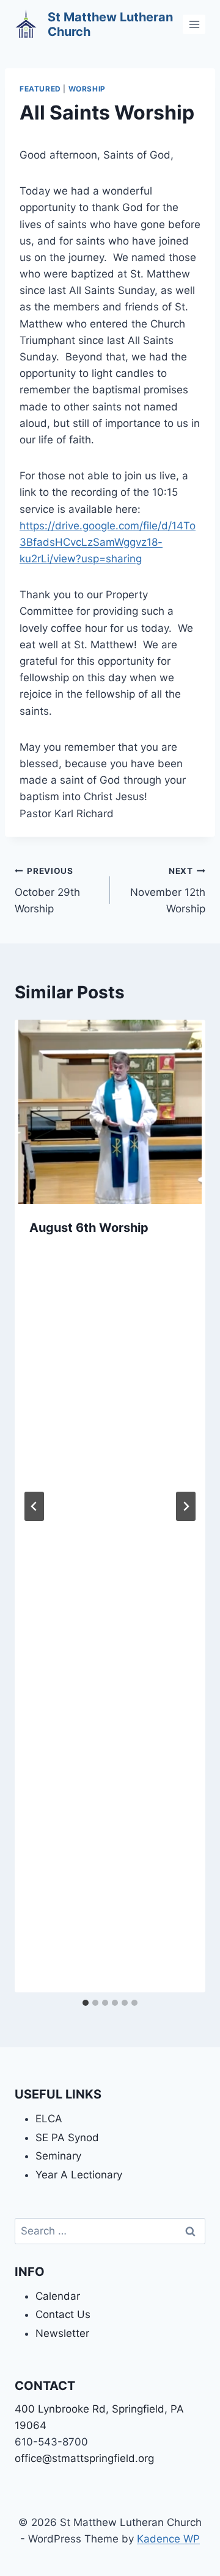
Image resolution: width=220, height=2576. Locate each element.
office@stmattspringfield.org (84, 2458)
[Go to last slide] (34, 1506)
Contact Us (63, 2314)
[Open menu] (194, 24)
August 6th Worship (89, 1228)
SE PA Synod (67, 2138)
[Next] (186, 1506)
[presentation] (110, 1111)
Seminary (58, 2156)
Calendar (58, 2296)
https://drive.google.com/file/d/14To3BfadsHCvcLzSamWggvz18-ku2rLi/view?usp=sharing (108, 542)
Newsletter (62, 2333)
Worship (87, 89)
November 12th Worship (168, 890)
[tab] (86, 2003)
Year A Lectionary (79, 2175)
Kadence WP (168, 2539)
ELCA (49, 2119)
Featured (40, 89)
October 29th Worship (47, 890)
